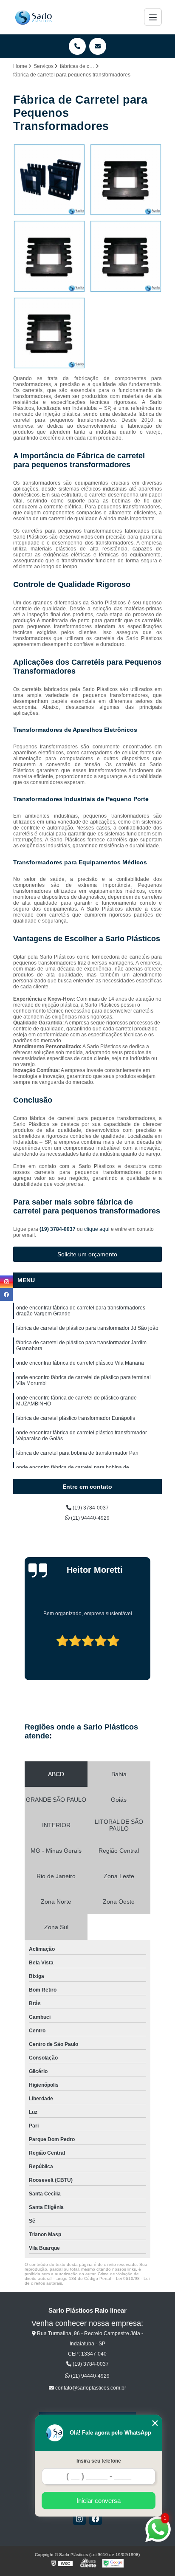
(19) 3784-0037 (58, 1229)
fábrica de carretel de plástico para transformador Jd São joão (87, 1328)
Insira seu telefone (99, 2461)
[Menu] (153, 17)
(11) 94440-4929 (90, 1518)
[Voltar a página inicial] (33, 17)
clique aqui (97, 1229)
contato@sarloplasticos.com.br (90, 2388)
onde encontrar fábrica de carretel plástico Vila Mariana (80, 1363)
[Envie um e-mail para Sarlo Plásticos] (98, 46)
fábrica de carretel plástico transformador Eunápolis (76, 1418)
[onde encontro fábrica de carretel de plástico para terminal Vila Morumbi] (49, 333)
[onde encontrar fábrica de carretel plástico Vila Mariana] (126, 256)
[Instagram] (79, 2519)
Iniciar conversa (99, 2501)
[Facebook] (96, 2519)
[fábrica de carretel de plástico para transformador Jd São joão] (126, 180)
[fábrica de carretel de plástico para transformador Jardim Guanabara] (49, 256)
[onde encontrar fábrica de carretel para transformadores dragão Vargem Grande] (49, 180)
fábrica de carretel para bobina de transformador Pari (77, 1453)
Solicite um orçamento (87, 1254)
